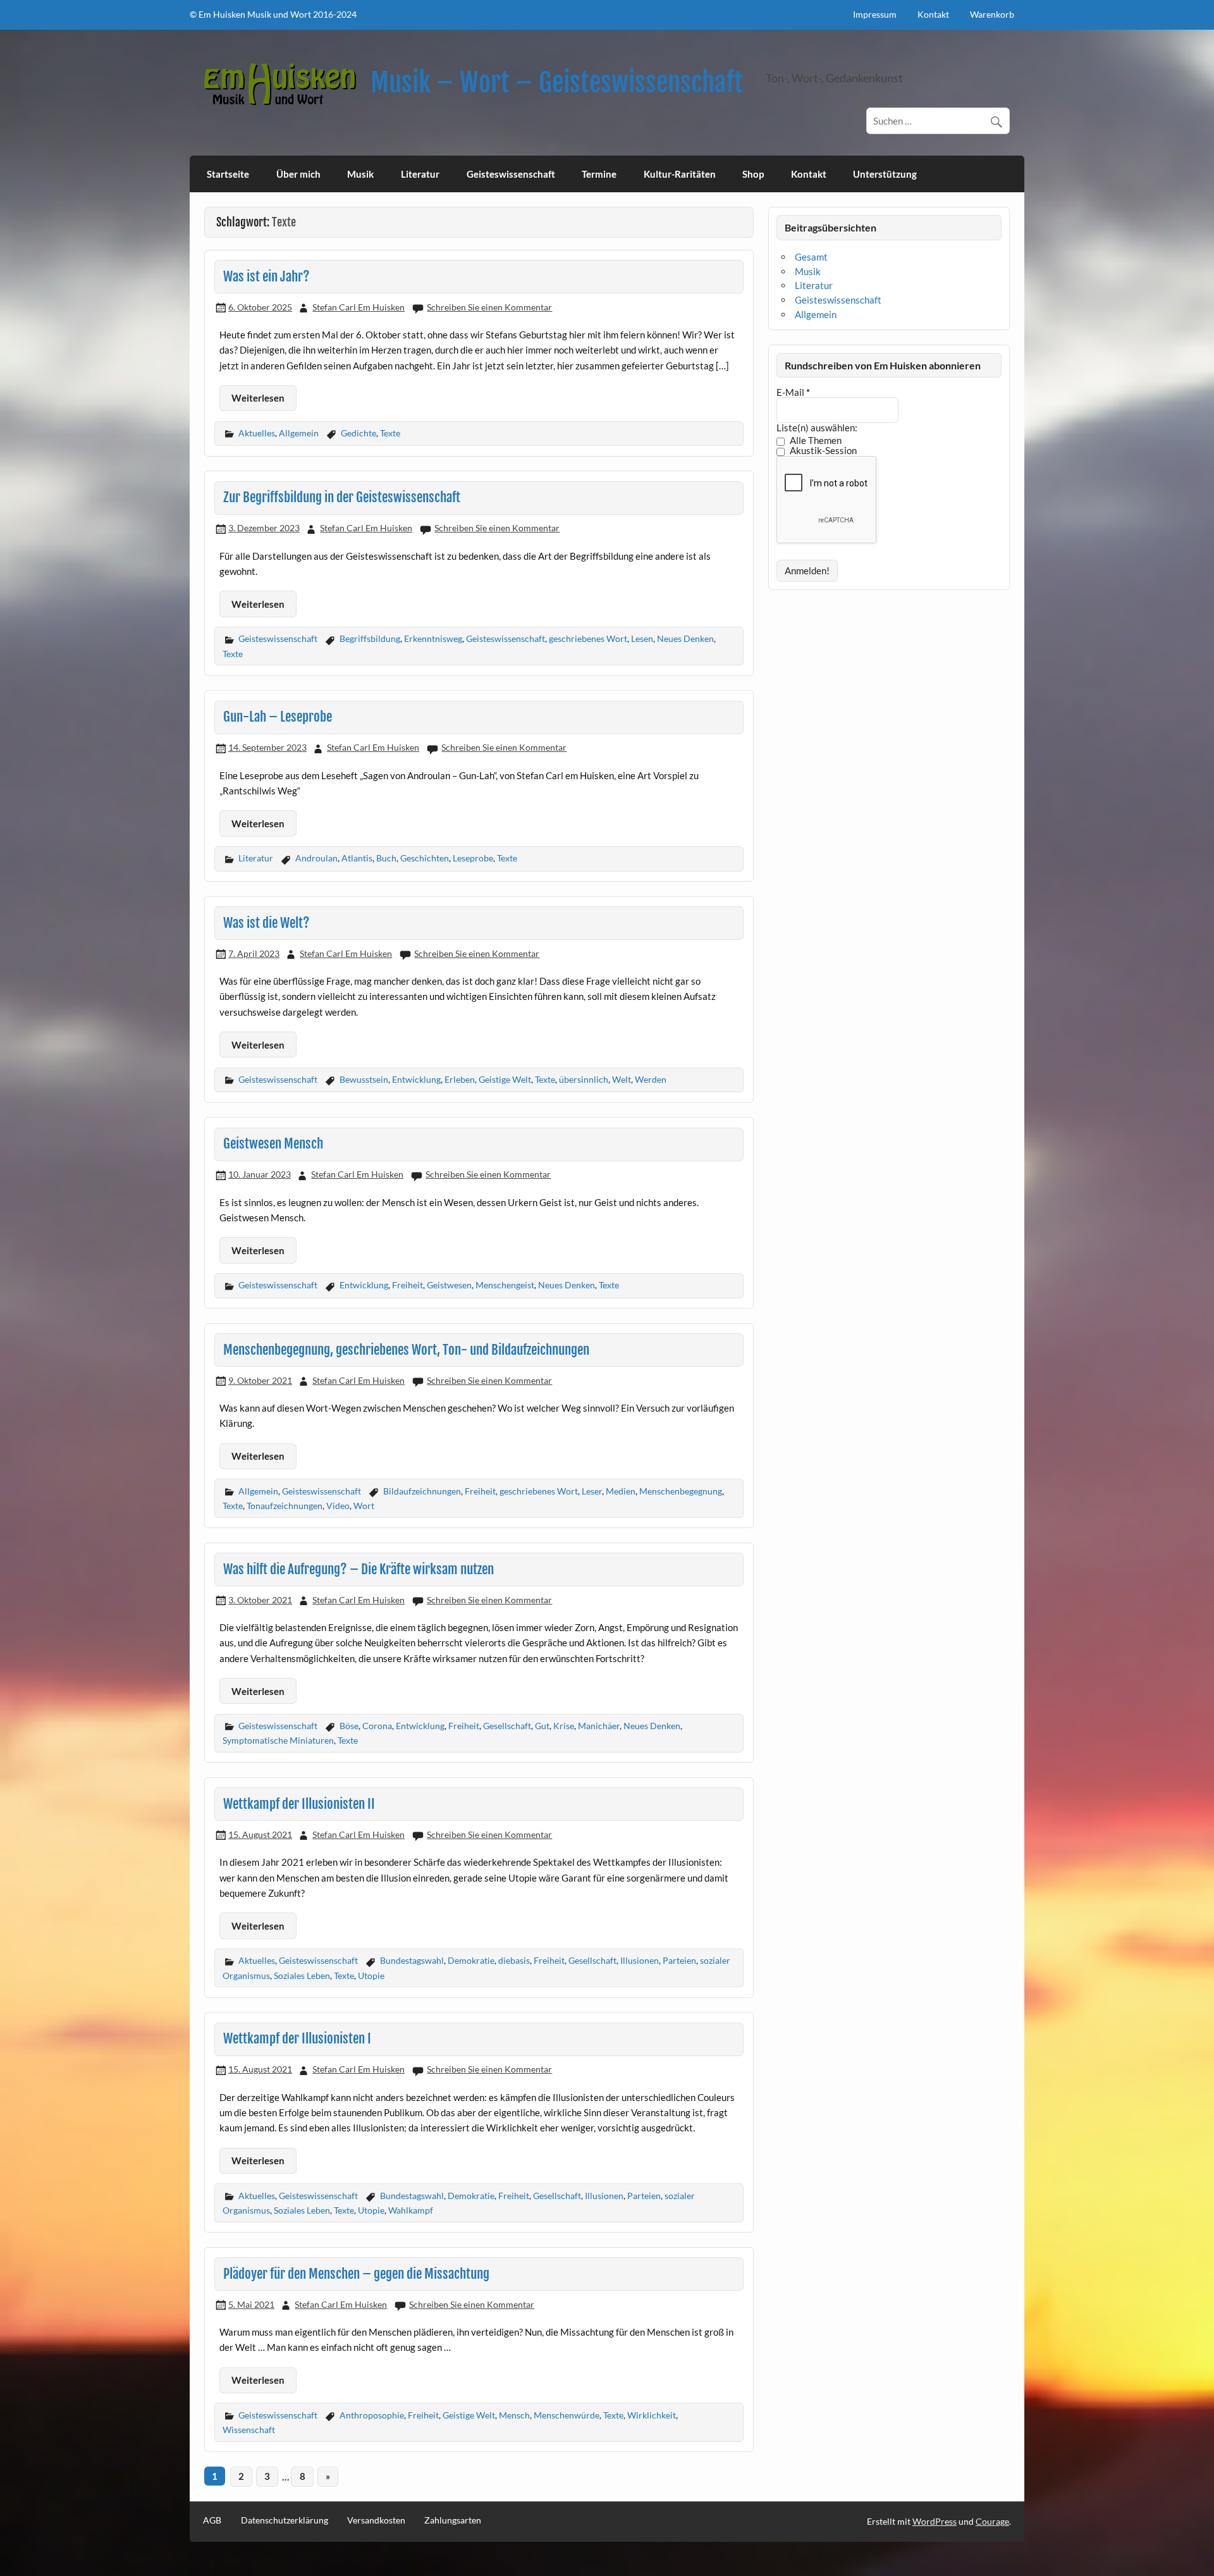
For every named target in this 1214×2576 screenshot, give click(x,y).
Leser (592, 1491)
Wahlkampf (411, 2210)
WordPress (935, 2521)
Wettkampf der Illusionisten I (297, 2038)
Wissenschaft (249, 2430)
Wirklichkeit (652, 2415)
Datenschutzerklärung (285, 2520)
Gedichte (359, 433)
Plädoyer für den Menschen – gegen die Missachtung (356, 2274)
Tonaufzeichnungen (285, 1506)
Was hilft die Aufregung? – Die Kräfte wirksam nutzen (359, 1569)
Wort (364, 1506)
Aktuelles (257, 433)
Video (338, 1506)
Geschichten (425, 858)
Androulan (316, 858)
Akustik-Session (822, 451)
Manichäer (599, 1726)
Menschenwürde (567, 2415)
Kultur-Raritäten (680, 174)
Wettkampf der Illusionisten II (299, 1804)
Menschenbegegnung (681, 1491)
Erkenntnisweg (433, 638)
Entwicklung (416, 1079)
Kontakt (933, 14)
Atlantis (357, 858)
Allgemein (299, 433)
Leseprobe (473, 858)
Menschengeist (505, 1285)
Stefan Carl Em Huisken (359, 307)
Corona (377, 1726)
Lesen (642, 638)
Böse (349, 1726)
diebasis (514, 1960)
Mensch (514, 2415)
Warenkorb (992, 14)
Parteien (679, 1960)
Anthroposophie (372, 2415)
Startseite (228, 174)
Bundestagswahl (412, 1960)
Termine (599, 174)
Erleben (460, 1079)
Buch (386, 858)
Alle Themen (815, 441)
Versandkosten (376, 2520)
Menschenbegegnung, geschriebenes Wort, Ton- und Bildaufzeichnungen (406, 1350)
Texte (390, 433)
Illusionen (640, 1960)
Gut (542, 1726)
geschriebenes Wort (588, 638)
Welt (622, 1079)
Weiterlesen (258, 398)
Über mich (298, 174)
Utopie (371, 1975)
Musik (360, 174)
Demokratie (471, 1960)
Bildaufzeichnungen (422, 1491)
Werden (651, 1079)
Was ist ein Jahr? (267, 276)
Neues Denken (685, 638)
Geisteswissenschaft (511, 174)
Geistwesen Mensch (273, 1143)
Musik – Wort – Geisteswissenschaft (557, 83)
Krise (564, 1726)
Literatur (420, 174)
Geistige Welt (505, 1079)
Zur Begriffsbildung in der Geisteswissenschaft (342, 497)
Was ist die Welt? (267, 923)
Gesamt (811, 257)
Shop (753, 174)
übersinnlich (584, 1079)
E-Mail (793, 392)
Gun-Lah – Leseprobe (278, 717)
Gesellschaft (507, 1726)
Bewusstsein (364, 1079)
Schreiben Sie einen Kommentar (489, 307)
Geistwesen (449, 1285)
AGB (212, 2520)
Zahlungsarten (453, 2520)
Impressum (875, 14)
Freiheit (408, 1285)
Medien (621, 1491)
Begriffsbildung (370, 638)
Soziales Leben (302, 1975)
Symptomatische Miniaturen (278, 1740)
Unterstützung (885, 174)
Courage (992, 2521)
